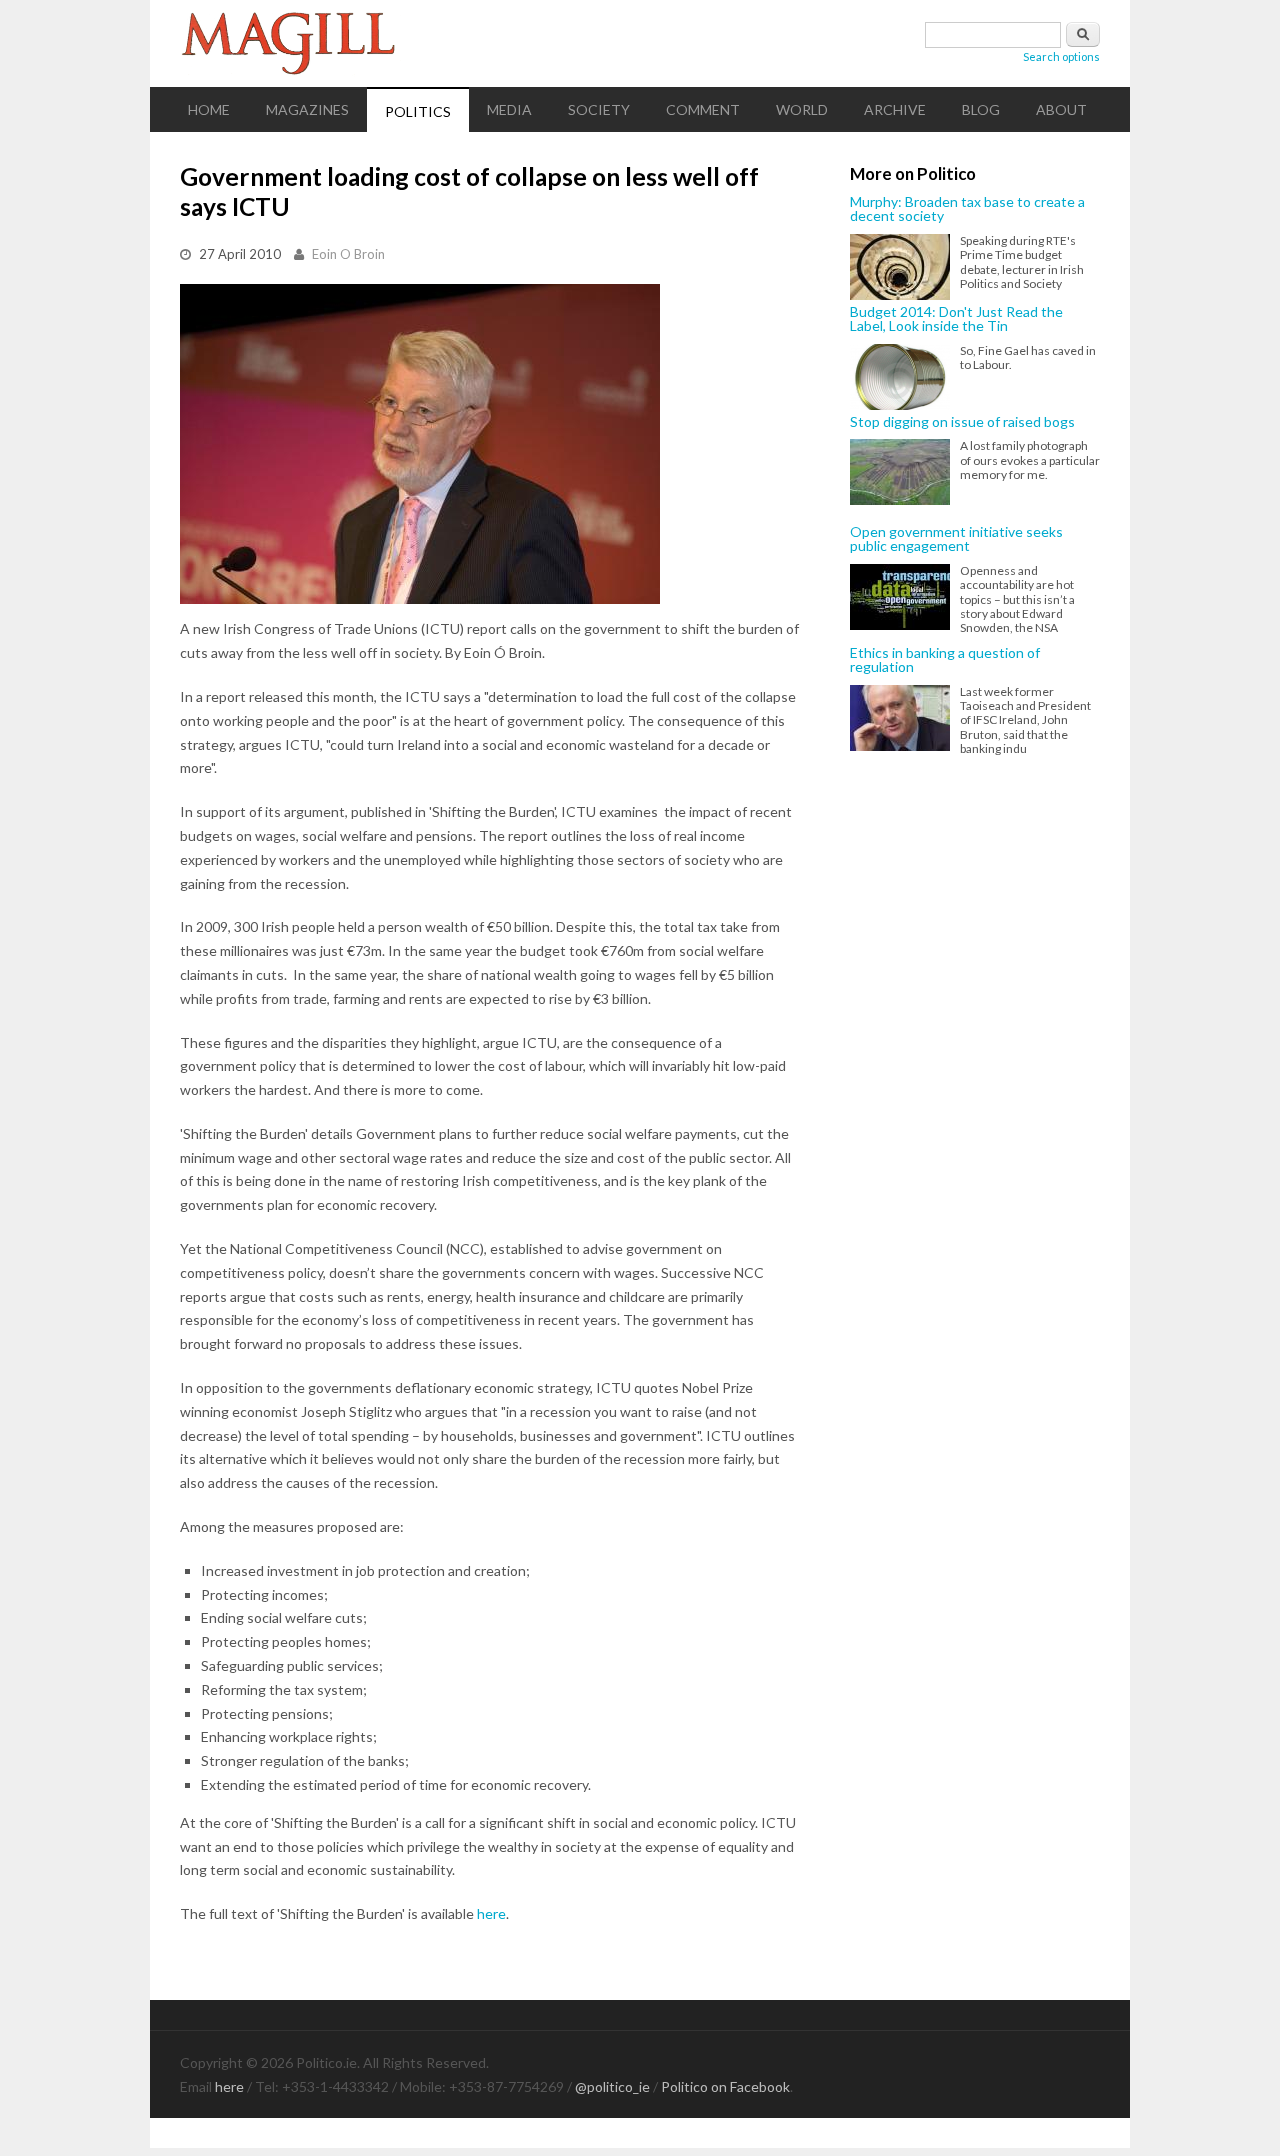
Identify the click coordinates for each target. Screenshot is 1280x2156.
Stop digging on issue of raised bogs (962, 422)
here (491, 1913)
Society (599, 109)
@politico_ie (612, 2086)
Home (209, 109)
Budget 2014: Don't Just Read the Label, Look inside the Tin (956, 319)
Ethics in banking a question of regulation (945, 660)
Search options (1061, 56)
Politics (418, 111)
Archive (895, 109)
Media (509, 109)
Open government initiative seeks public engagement (956, 539)
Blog (981, 109)
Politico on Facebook (725, 2086)
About (1061, 109)
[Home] (640, 43)
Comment (703, 109)
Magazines (307, 109)
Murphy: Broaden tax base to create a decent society (967, 209)
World (802, 109)
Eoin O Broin (348, 254)
